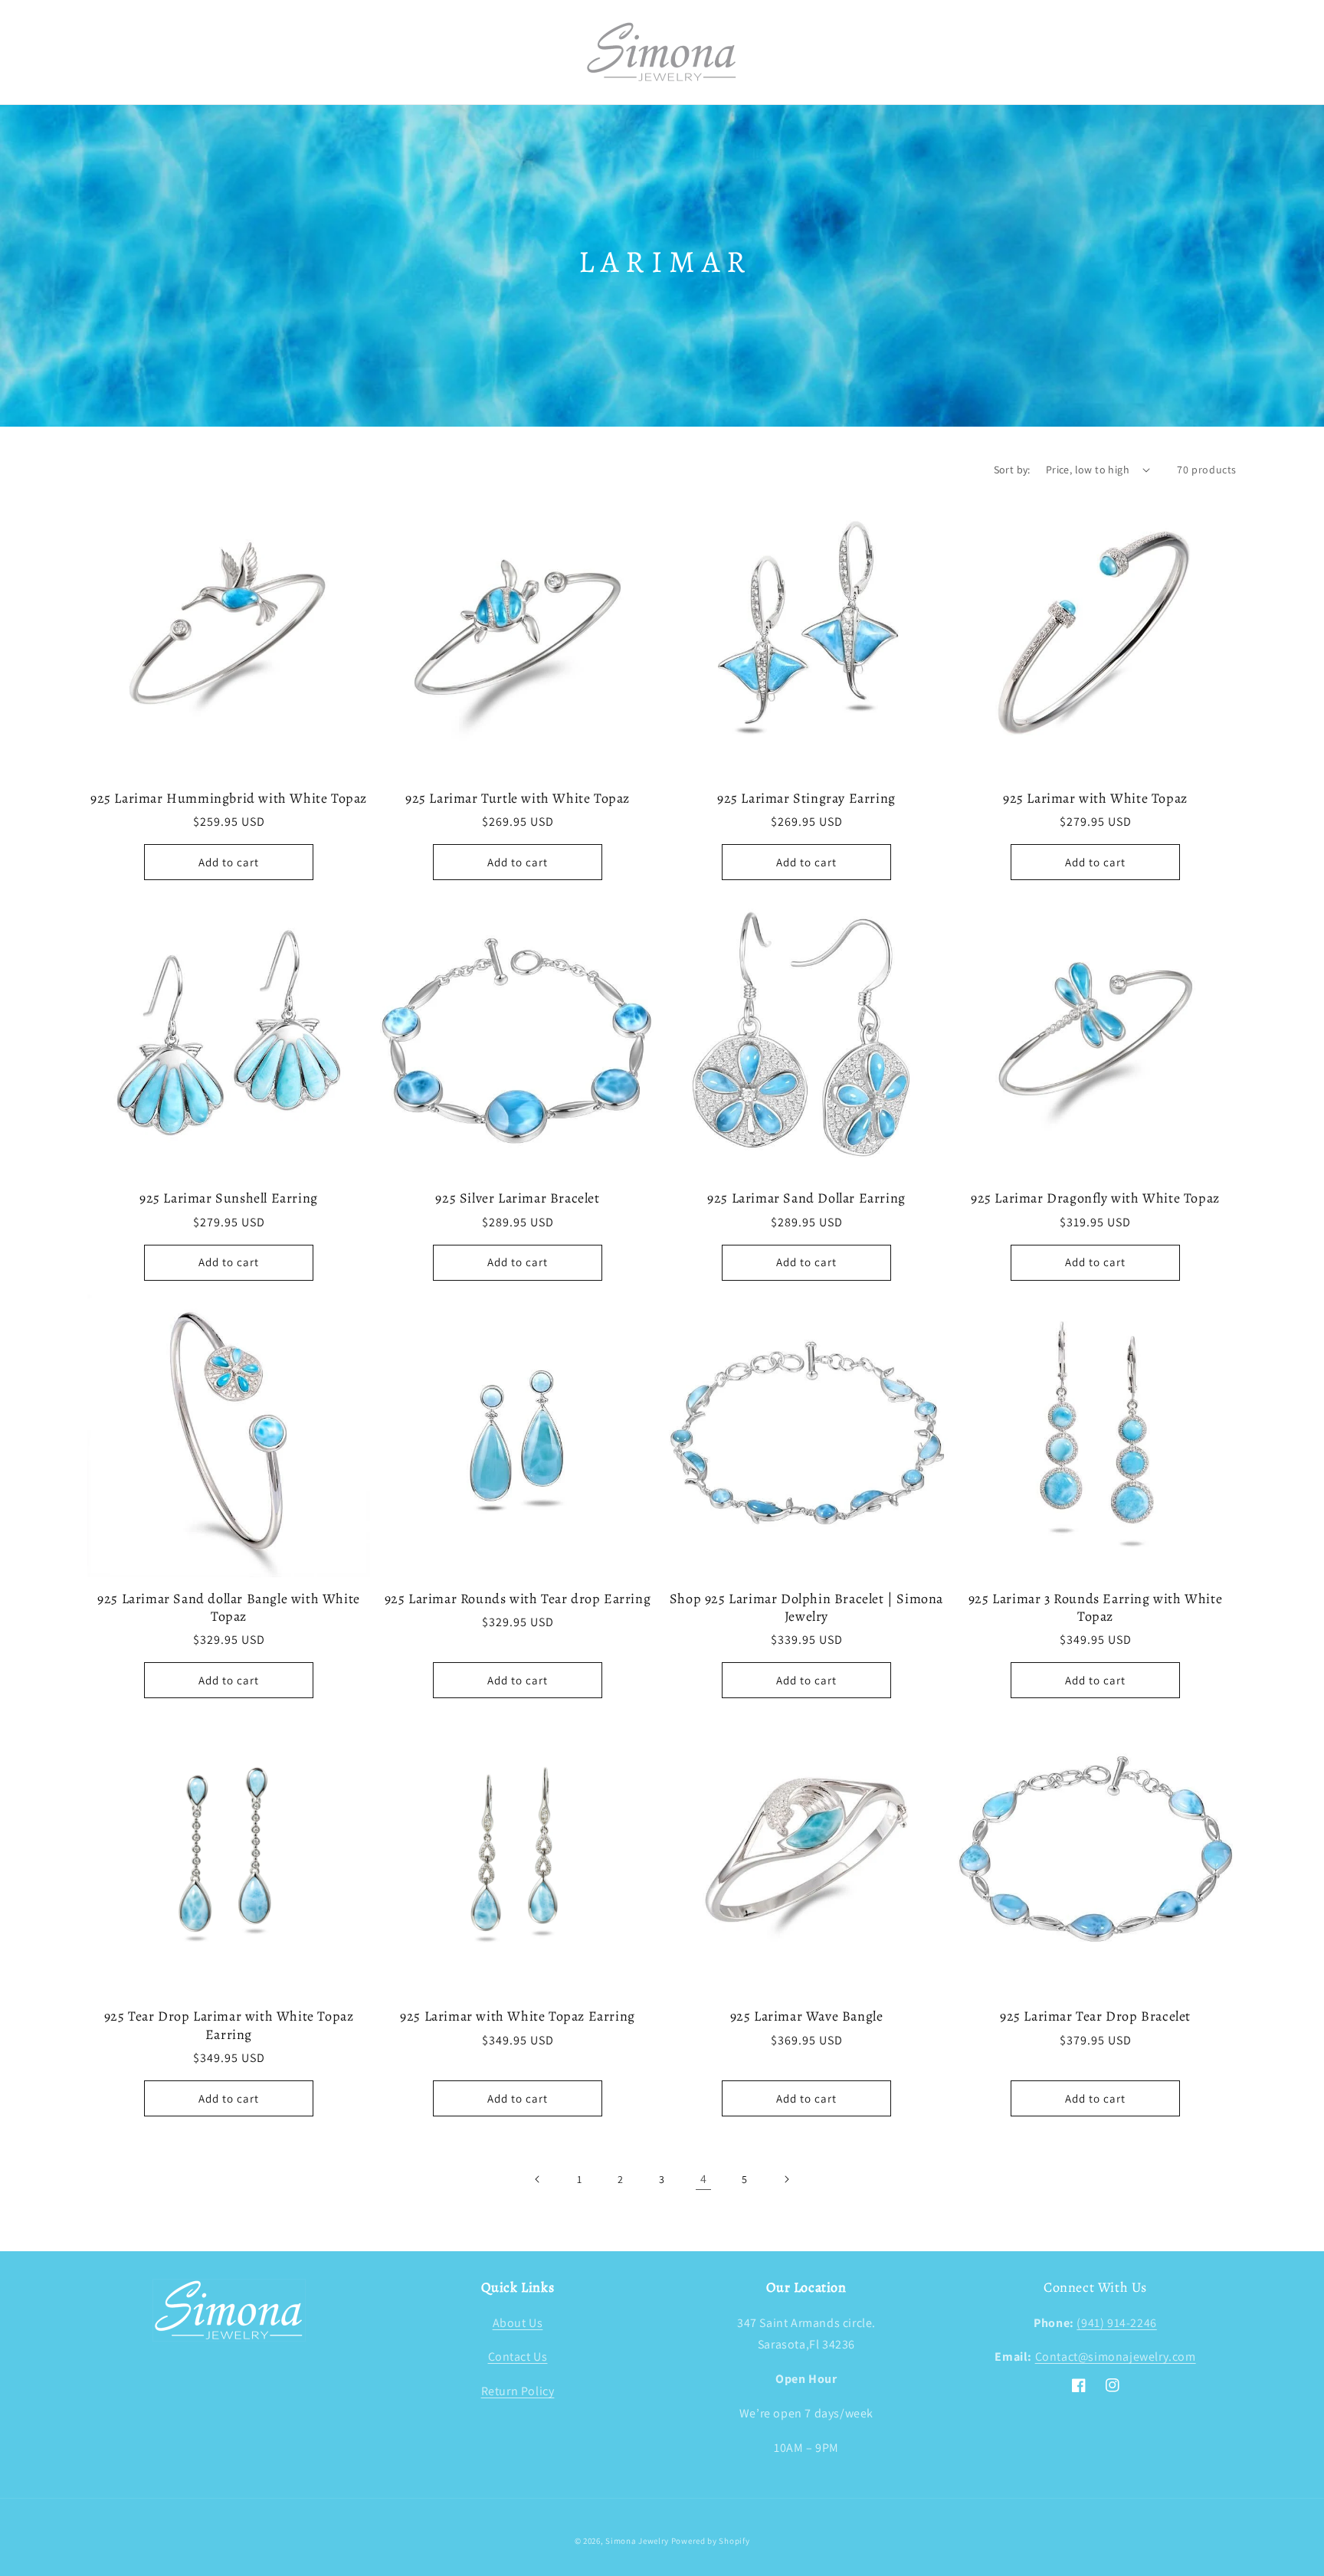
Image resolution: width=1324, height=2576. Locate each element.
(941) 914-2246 (1116, 2323)
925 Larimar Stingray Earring (806, 799)
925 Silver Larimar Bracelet (517, 1198)
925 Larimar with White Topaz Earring (518, 2016)
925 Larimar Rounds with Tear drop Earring (518, 1599)
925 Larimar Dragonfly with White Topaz (1095, 1198)
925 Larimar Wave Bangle (807, 2016)
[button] (104, 52)
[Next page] (786, 2179)
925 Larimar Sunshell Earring (229, 1198)
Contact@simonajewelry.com (1116, 2357)
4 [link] (704, 2179)
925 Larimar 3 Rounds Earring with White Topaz (1095, 1608)
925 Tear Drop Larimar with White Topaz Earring (229, 2025)
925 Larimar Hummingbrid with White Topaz (229, 799)
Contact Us (518, 2357)
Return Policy (518, 2391)
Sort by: (1012, 470)
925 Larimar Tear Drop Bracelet (1095, 2016)
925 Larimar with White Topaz (1095, 799)
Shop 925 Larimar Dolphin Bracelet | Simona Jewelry (806, 1608)
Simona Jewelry (637, 2541)
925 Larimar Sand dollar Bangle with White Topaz (229, 1608)
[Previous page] (538, 2179)
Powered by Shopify (711, 2541)
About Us (518, 2323)
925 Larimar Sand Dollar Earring (806, 1198)
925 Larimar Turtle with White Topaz (518, 799)
